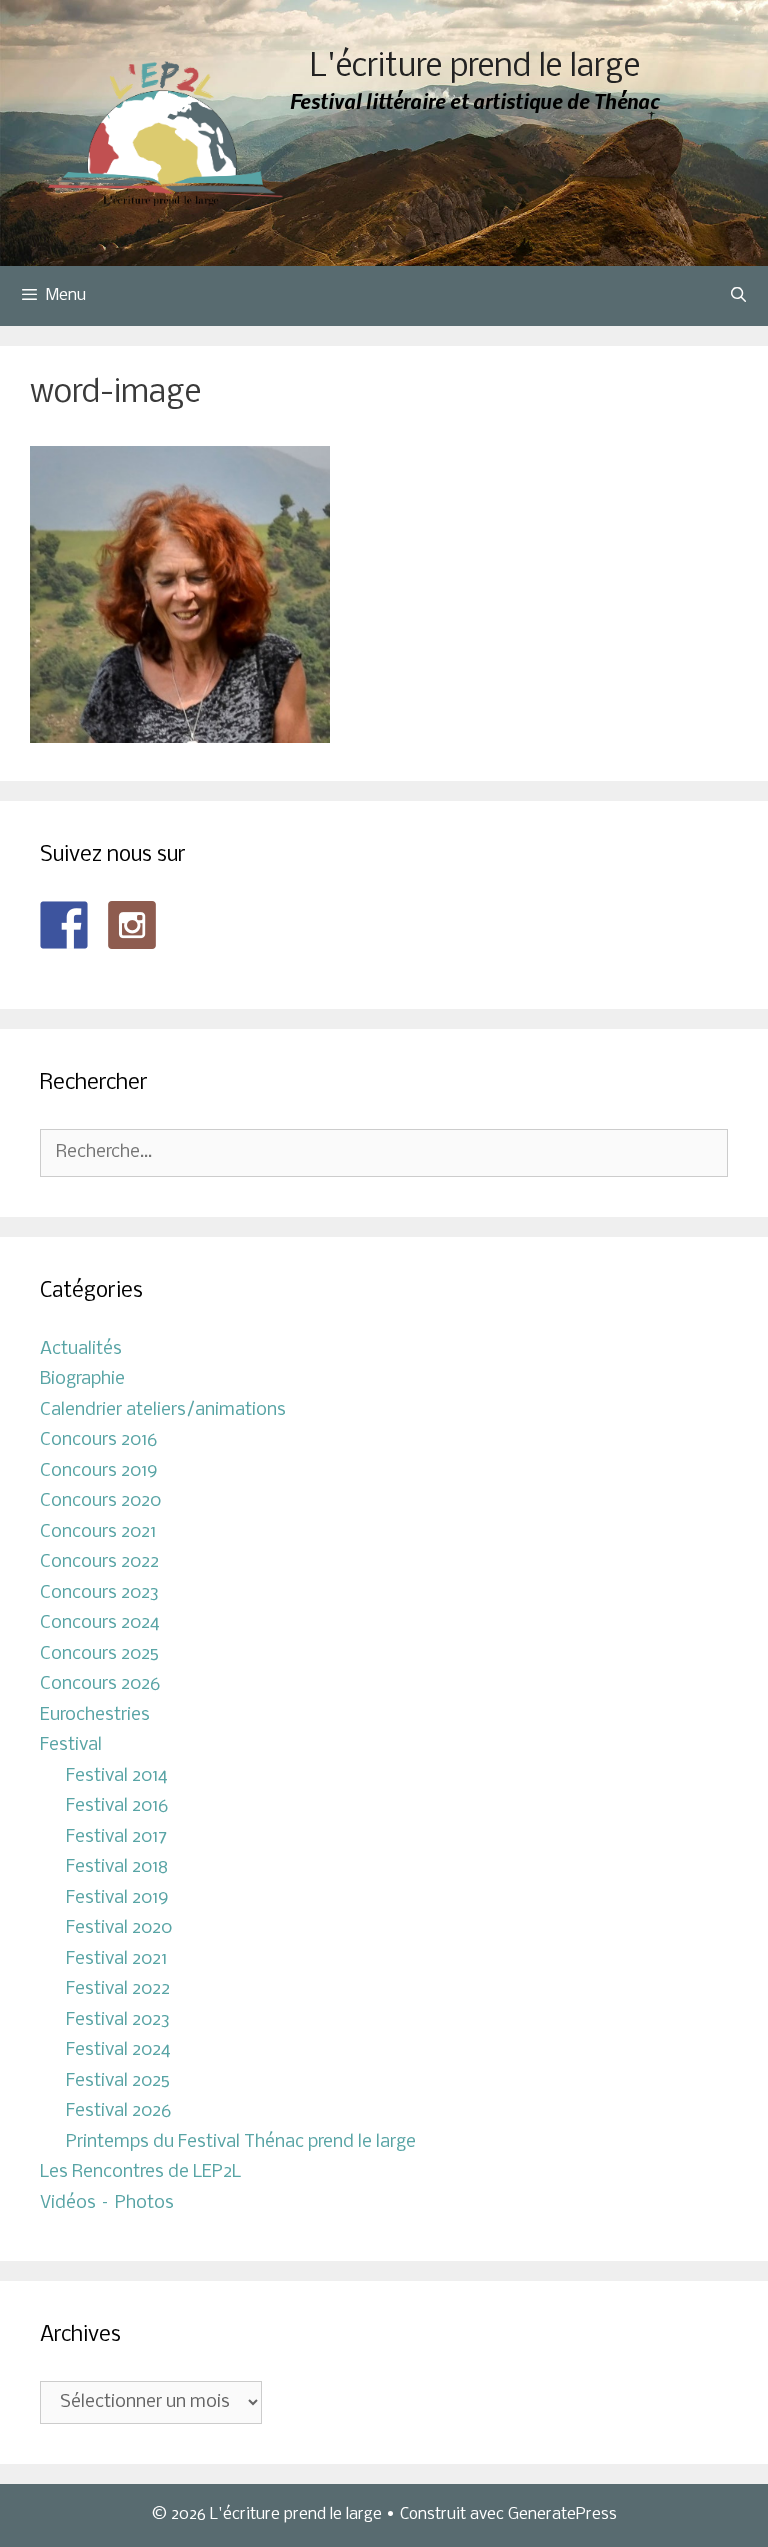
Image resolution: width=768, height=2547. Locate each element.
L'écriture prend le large (475, 67)
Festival (71, 1745)
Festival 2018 (117, 1867)
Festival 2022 (118, 1989)
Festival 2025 (118, 2081)
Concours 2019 (99, 1471)
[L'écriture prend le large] (165, 133)
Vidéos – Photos (107, 2203)
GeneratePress (562, 2514)
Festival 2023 (118, 2020)
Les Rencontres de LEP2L (140, 2172)
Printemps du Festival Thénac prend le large (241, 2142)
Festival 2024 (118, 2050)
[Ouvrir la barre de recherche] (738, 296)
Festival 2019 (117, 1898)
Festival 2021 (116, 1959)
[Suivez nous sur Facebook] (64, 925)
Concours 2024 (100, 1623)
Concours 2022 (99, 1562)
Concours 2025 (99, 1654)
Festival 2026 (118, 2111)
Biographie (82, 1379)
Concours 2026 (100, 1684)
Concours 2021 (98, 1532)
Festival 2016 (117, 1806)
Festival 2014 (117, 1776)
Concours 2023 (99, 1593)
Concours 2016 (98, 1440)
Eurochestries (95, 1715)
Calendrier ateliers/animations (163, 1410)
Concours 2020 (100, 1501)
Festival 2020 (119, 1928)
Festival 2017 (116, 1837)
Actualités (81, 1349)
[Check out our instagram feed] (132, 925)
